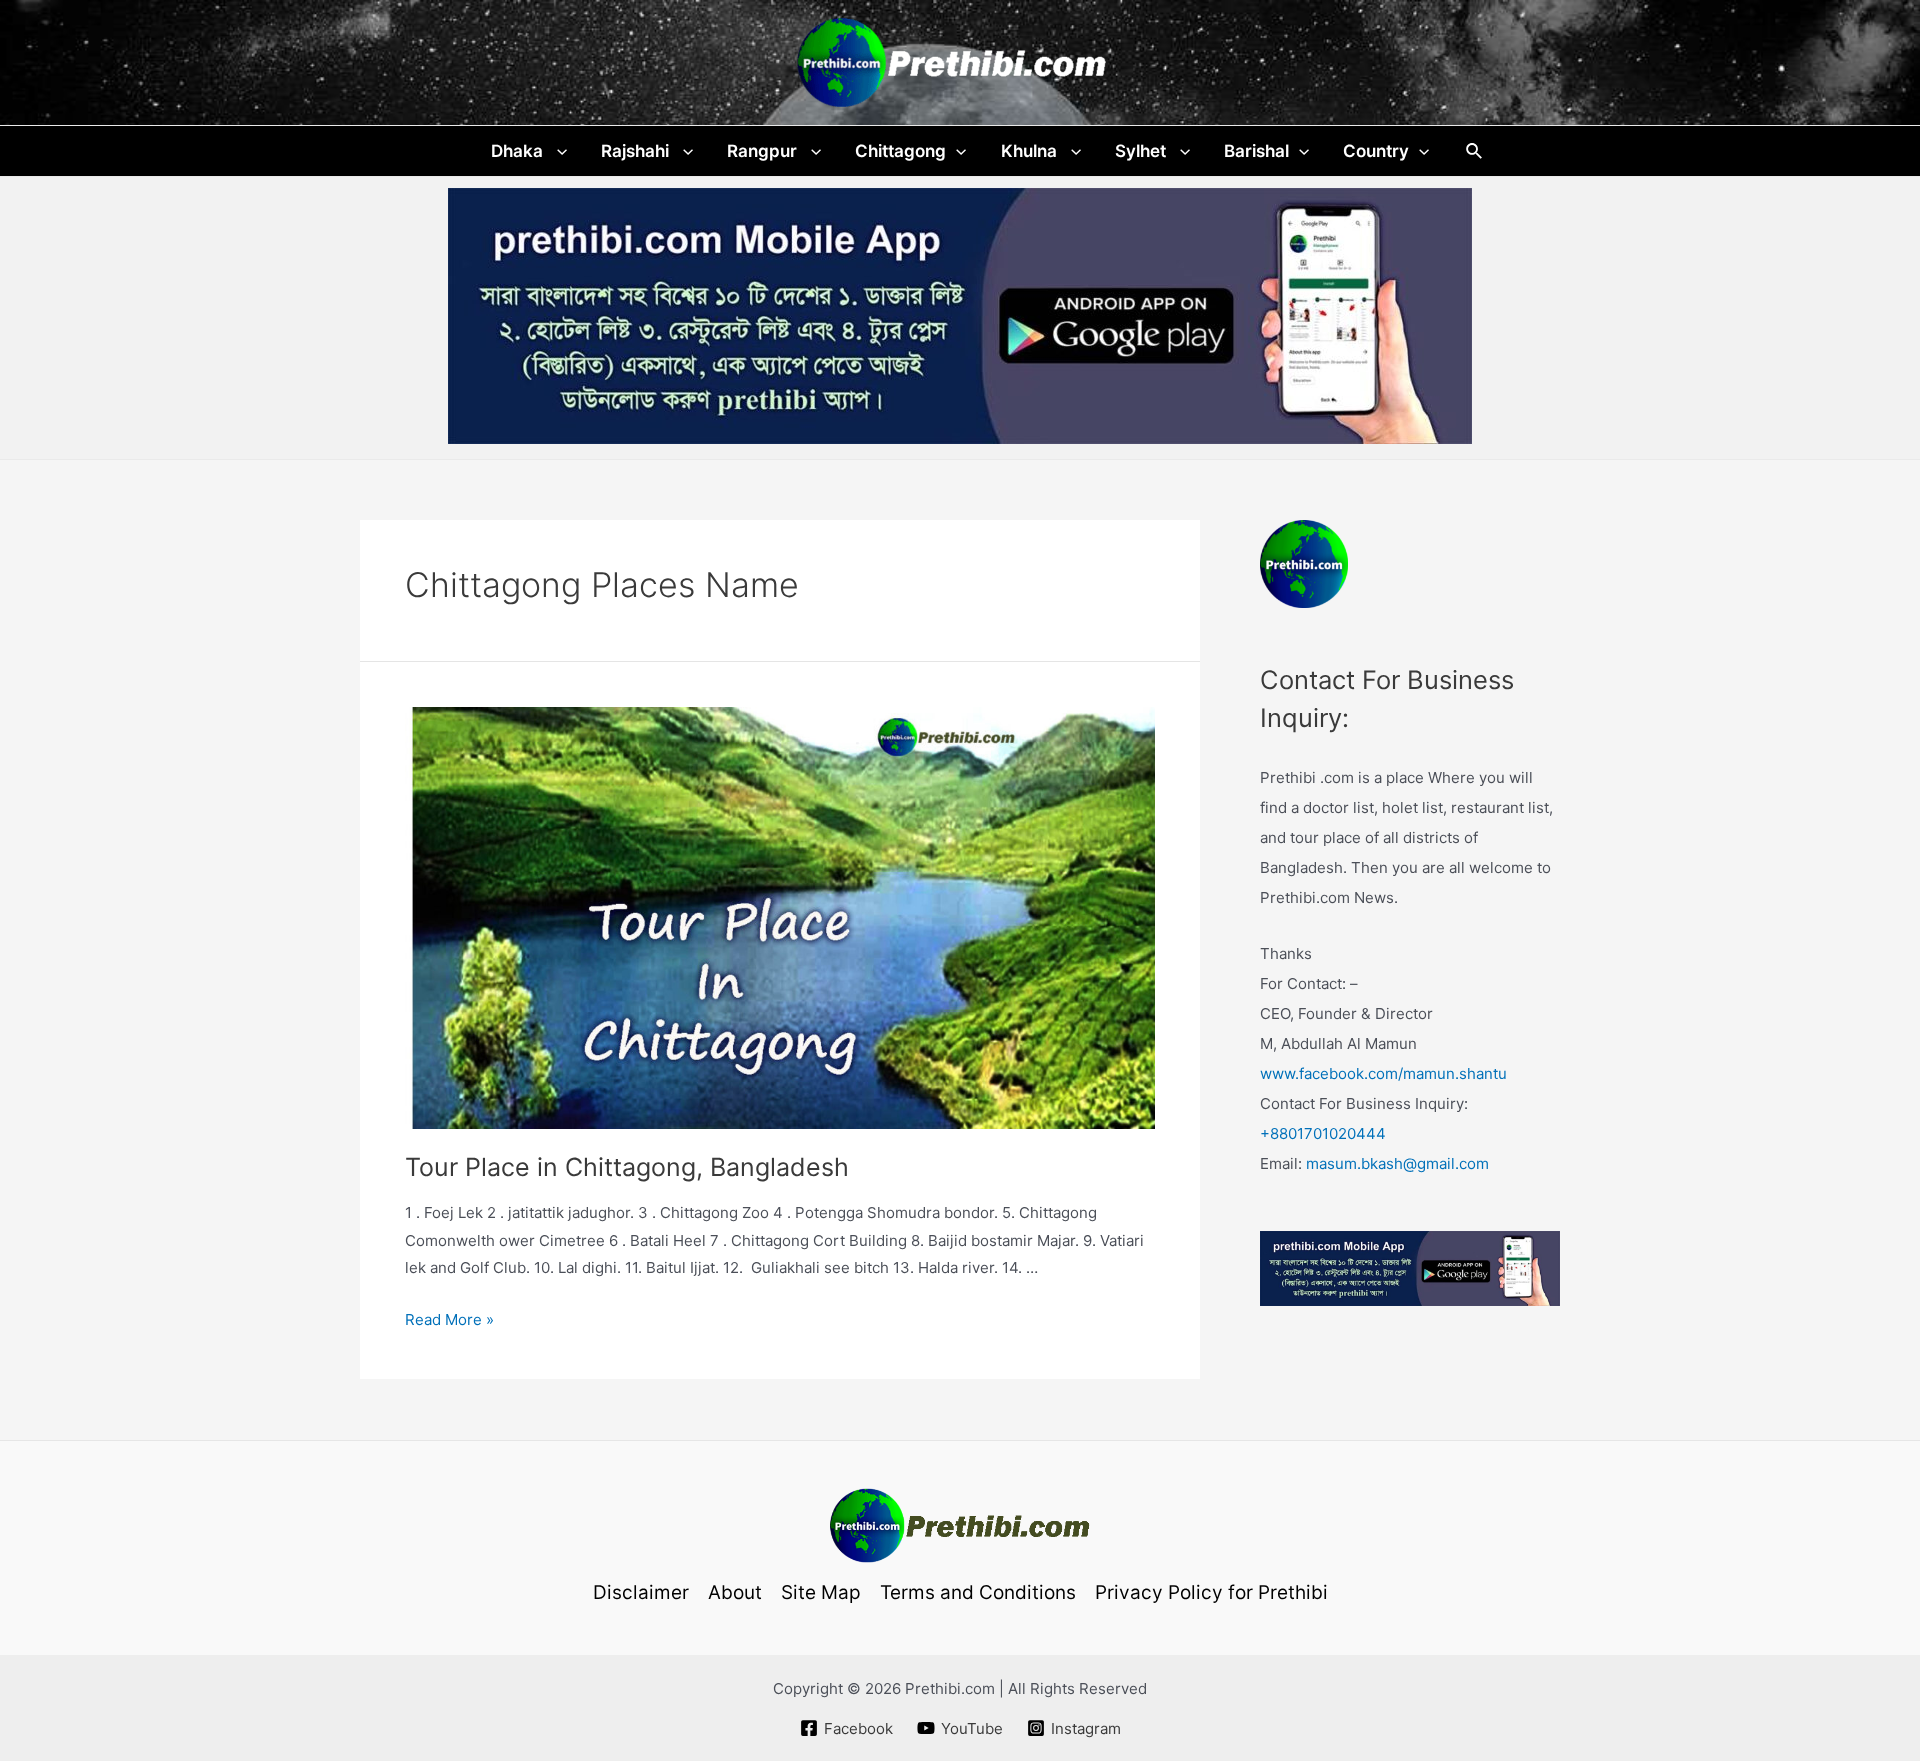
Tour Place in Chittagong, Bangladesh (627, 1167)
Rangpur (764, 151)
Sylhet (1142, 151)
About (735, 1592)
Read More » (449, 1319)
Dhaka (519, 151)
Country (1376, 151)
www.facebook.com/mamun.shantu (1383, 1073)
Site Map (821, 1592)
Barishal (1256, 151)
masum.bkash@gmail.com (1397, 1163)
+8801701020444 (1323, 1133)
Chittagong (900, 151)
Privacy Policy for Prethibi (1211, 1592)
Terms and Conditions (978, 1592)
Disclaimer (641, 1592)
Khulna (1031, 151)
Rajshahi (637, 151)
